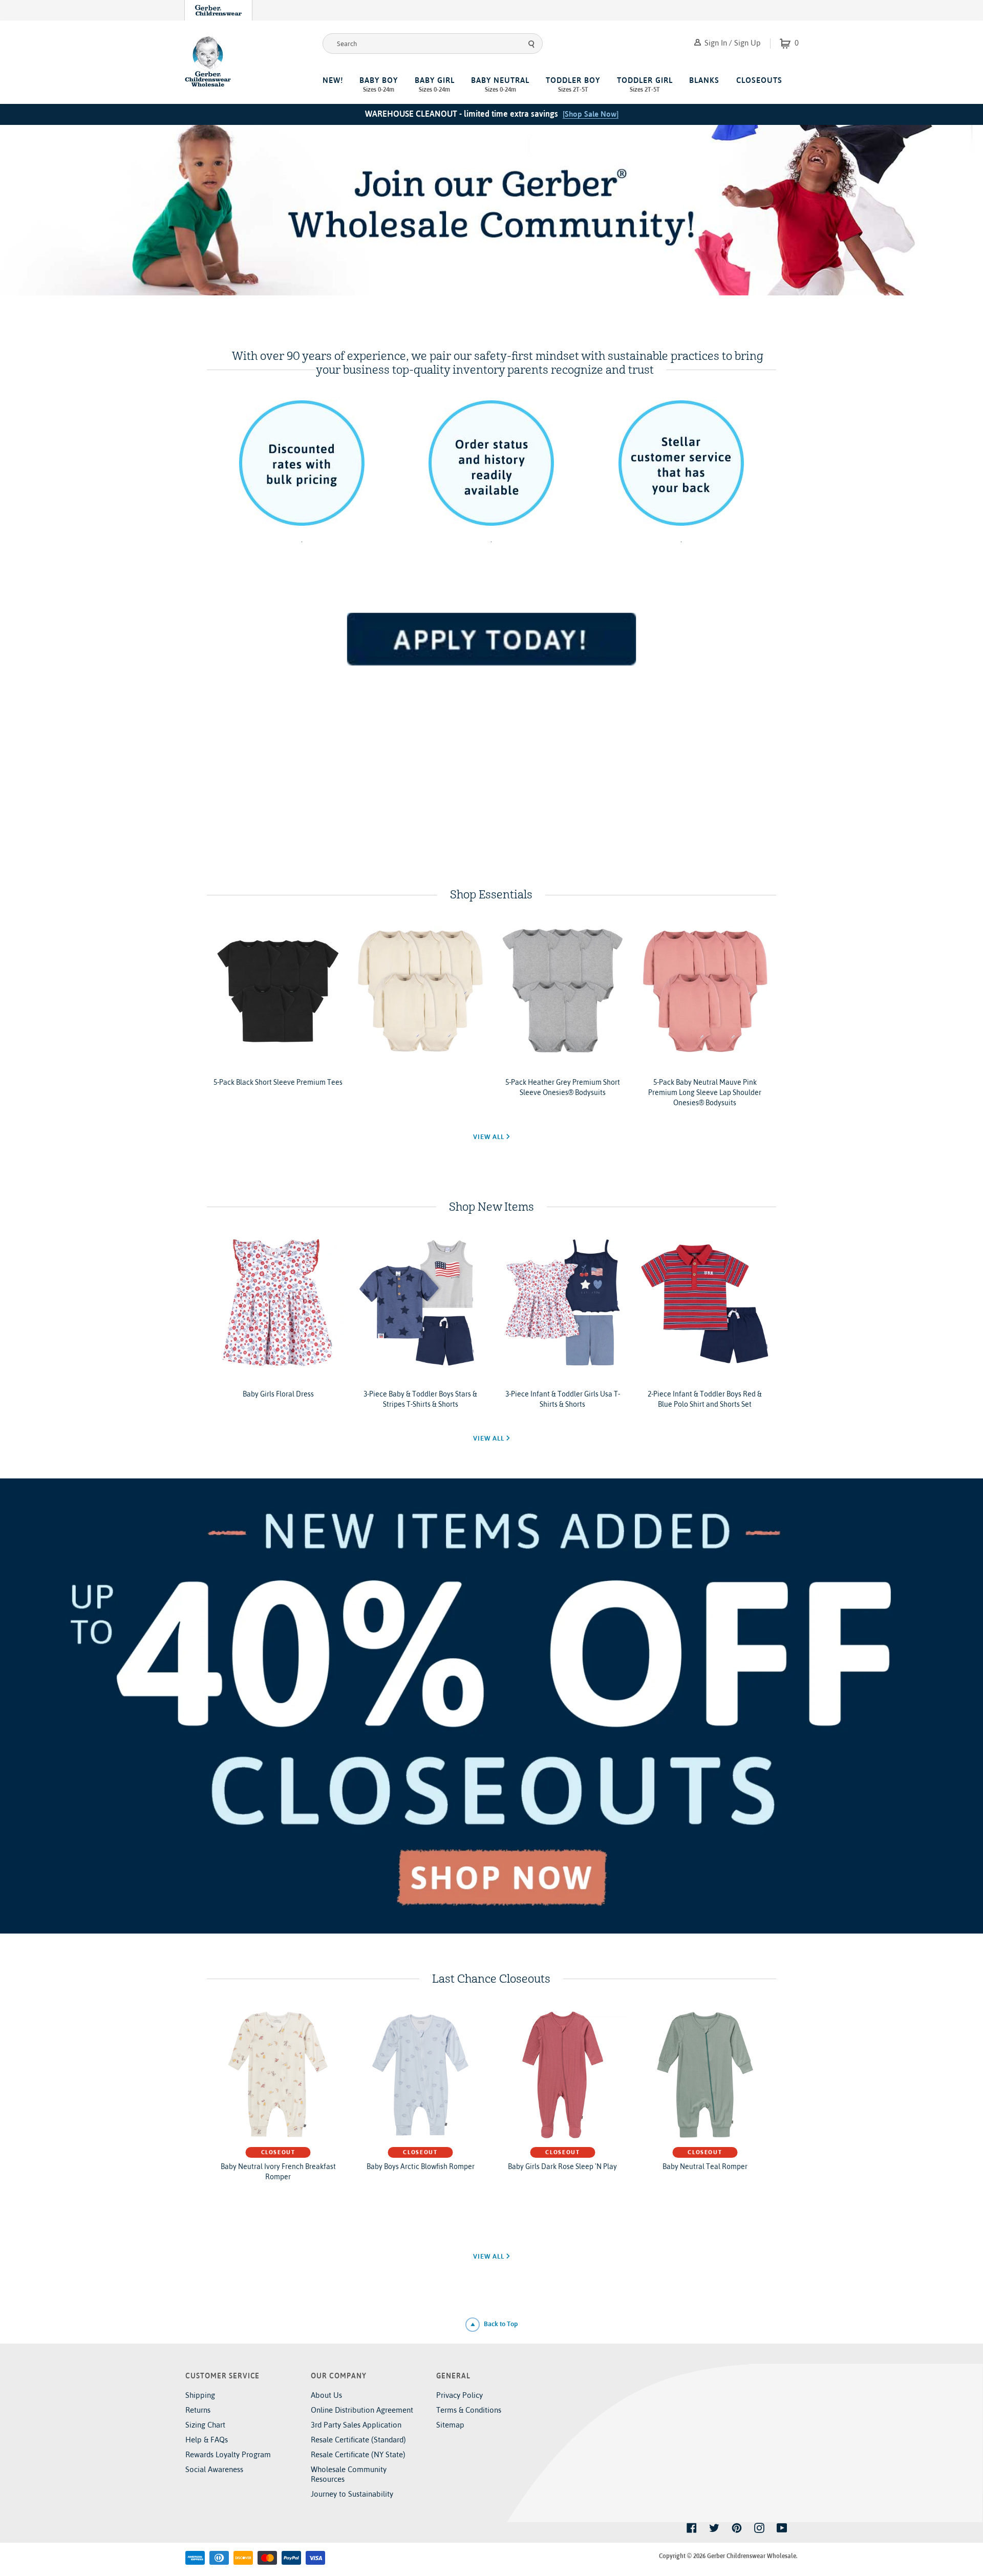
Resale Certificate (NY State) (358, 2454)
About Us (326, 2395)
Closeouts (759, 80)
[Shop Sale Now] (591, 114)
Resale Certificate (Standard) (358, 2440)
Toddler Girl (645, 84)
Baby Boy (379, 84)
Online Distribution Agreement (362, 2410)
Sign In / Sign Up (732, 43)
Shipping (200, 2395)
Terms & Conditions (469, 2410)
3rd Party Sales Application (356, 2425)
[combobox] (433, 44)
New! (333, 80)
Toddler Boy (573, 84)
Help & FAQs (207, 2440)
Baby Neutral (500, 84)
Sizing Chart (205, 2425)
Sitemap (450, 2425)
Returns (198, 2410)
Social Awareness (214, 2469)
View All (490, 1137)
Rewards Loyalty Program (228, 2454)
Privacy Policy (460, 2395)
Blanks (704, 80)
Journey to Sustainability (352, 2494)
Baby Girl (435, 84)
